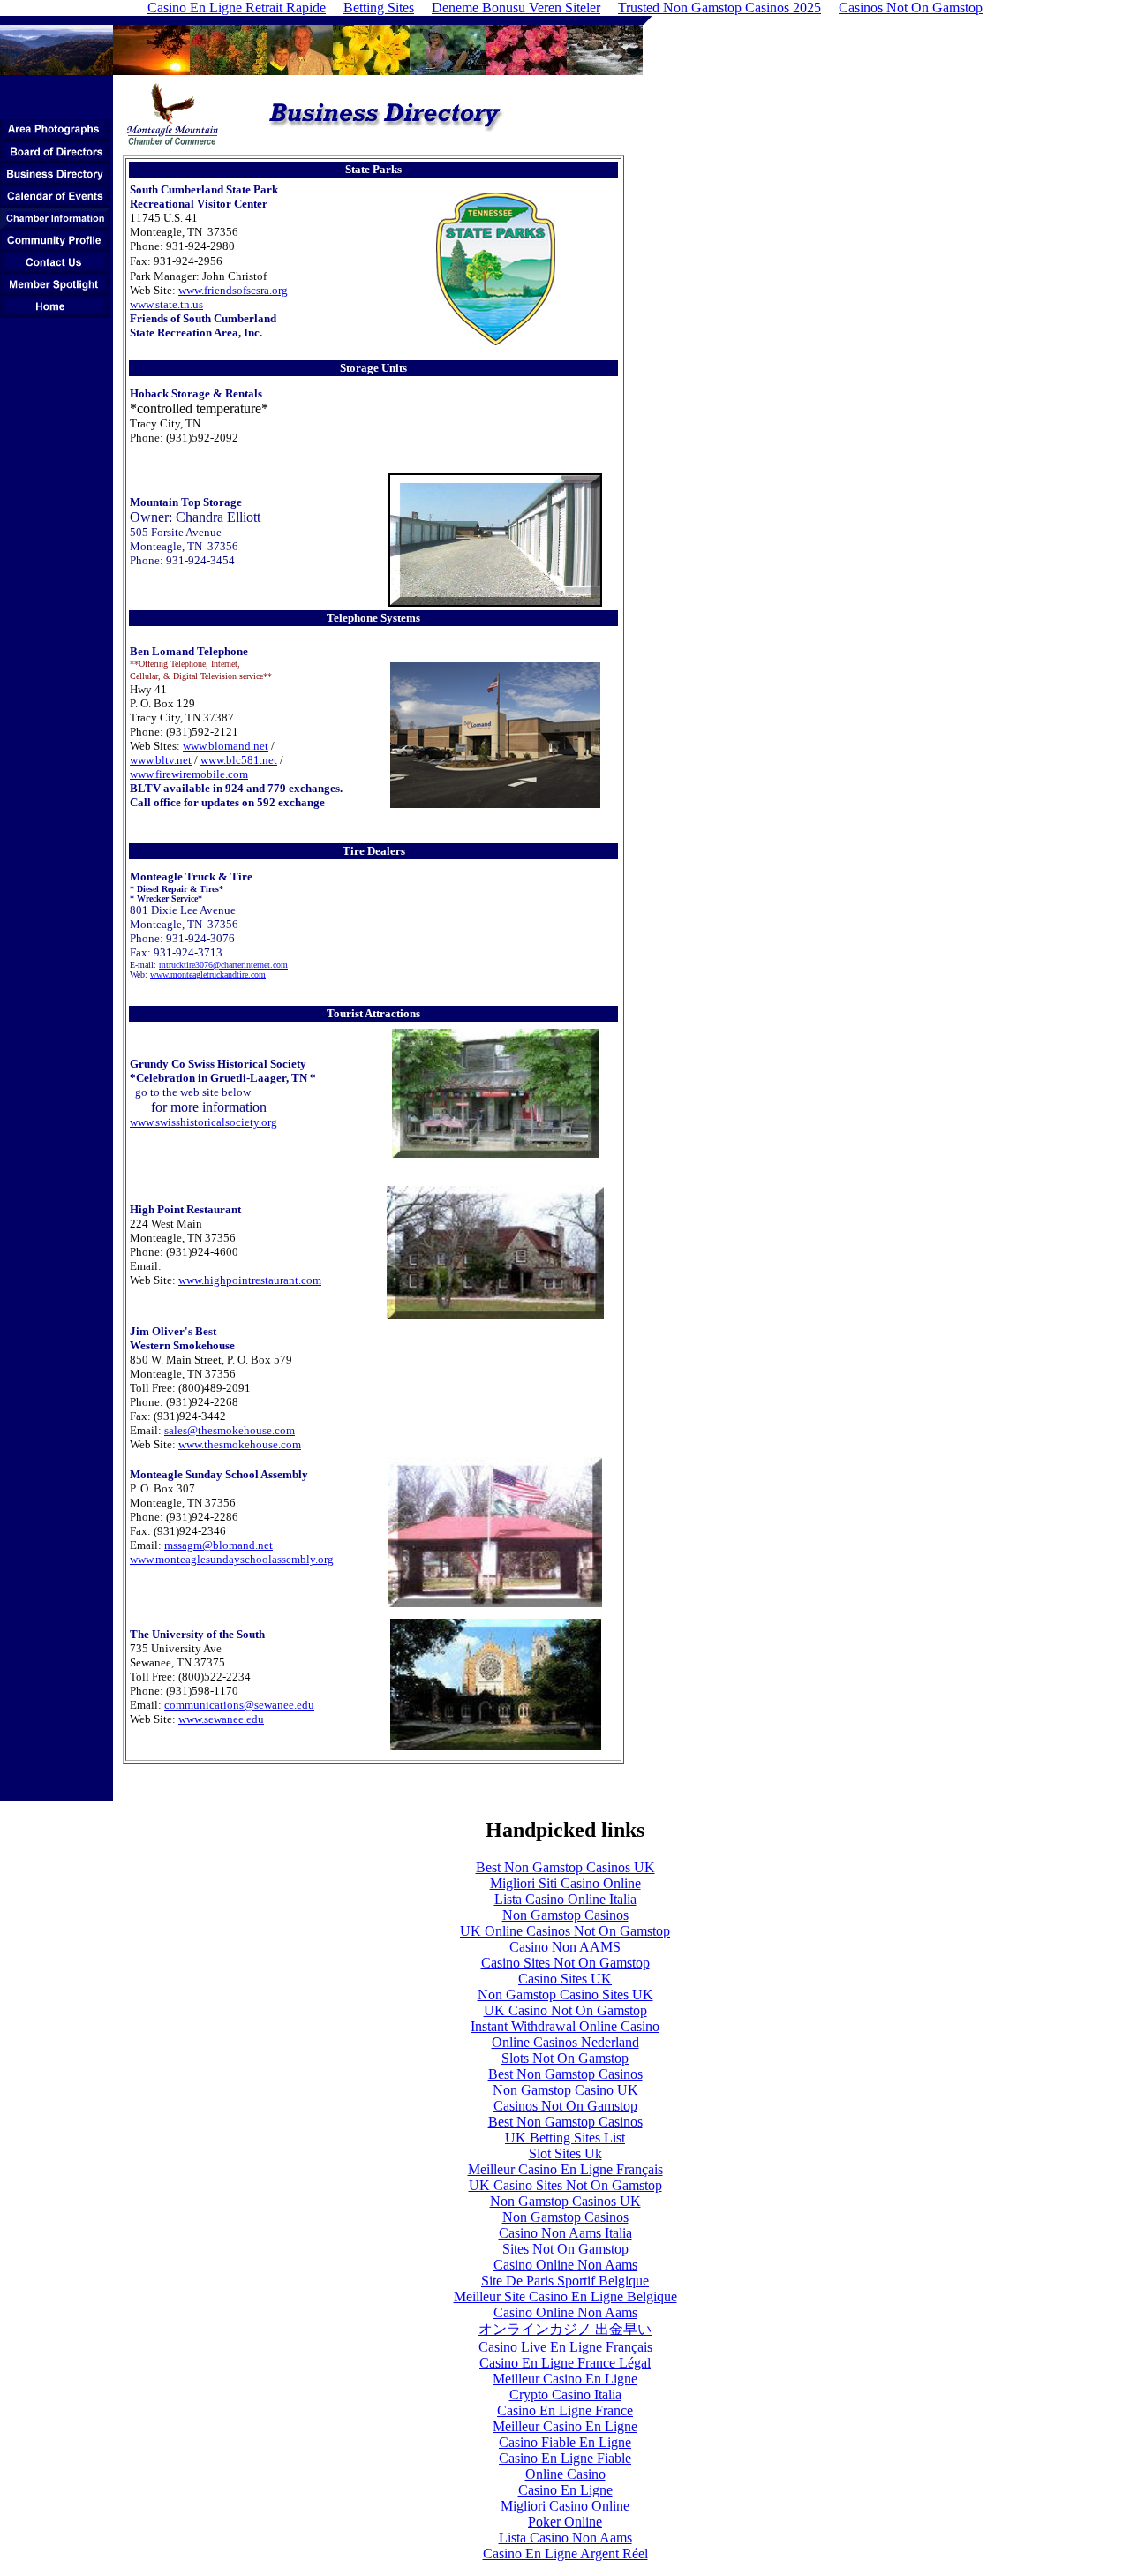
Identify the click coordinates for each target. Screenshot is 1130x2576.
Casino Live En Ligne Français (565, 2347)
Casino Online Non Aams (565, 2265)
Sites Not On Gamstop (565, 2249)
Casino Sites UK (565, 1979)
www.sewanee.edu (221, 1719)
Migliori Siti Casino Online (565, 1883)
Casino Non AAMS (565, 1947)
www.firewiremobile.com (189, 774)
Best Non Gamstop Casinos (565, 2074)
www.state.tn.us (166, 304)
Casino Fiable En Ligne (565, 2442)
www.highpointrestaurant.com (250, 1280)
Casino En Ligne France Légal (565, 2363)
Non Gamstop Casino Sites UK (565, 1994)
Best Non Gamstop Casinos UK (565, 1867)
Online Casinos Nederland (565, 2042)
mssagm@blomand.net (218, 1545)
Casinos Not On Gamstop (565, 2106)
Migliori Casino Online (565, 2506)
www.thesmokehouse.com (240, 1444)
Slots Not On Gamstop (565, 2058)
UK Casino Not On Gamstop (565, 2010)
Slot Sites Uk (565, 2153)
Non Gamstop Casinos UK (565, 2201)
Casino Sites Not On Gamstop (565, 1963)
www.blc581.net (239, 760)
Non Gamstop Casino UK (565, 2090)
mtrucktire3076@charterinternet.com (223, 965)
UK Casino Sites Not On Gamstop (565, 2185)
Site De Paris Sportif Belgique (565, 2281)
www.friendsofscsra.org (233, 290)
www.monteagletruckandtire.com (208, 974)
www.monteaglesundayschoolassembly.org (232, 1559)
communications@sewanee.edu (239, 1705)
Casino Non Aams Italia (565, 2233)
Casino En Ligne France (565, 2410)
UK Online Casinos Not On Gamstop (565, 1931)
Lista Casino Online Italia (565, 1899)
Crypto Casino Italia (565, 2395)
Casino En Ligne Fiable (565, 2458)
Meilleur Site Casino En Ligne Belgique (565, 2296)
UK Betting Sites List (565, 2138)
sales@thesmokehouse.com (230, 1430)
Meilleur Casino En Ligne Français (565, 2169)
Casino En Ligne (565, 2490)
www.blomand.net (226, 746)
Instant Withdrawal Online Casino (565, 2026)
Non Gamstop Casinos (565, 1915)
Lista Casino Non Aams (565, 2538)
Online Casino (565, 2474)
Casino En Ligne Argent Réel (565, 2553)
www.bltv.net (161, 760)
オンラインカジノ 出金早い (565, 2329)
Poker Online (565, 2522)
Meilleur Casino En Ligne (565, 2379)
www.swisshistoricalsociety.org (203, 1122)
